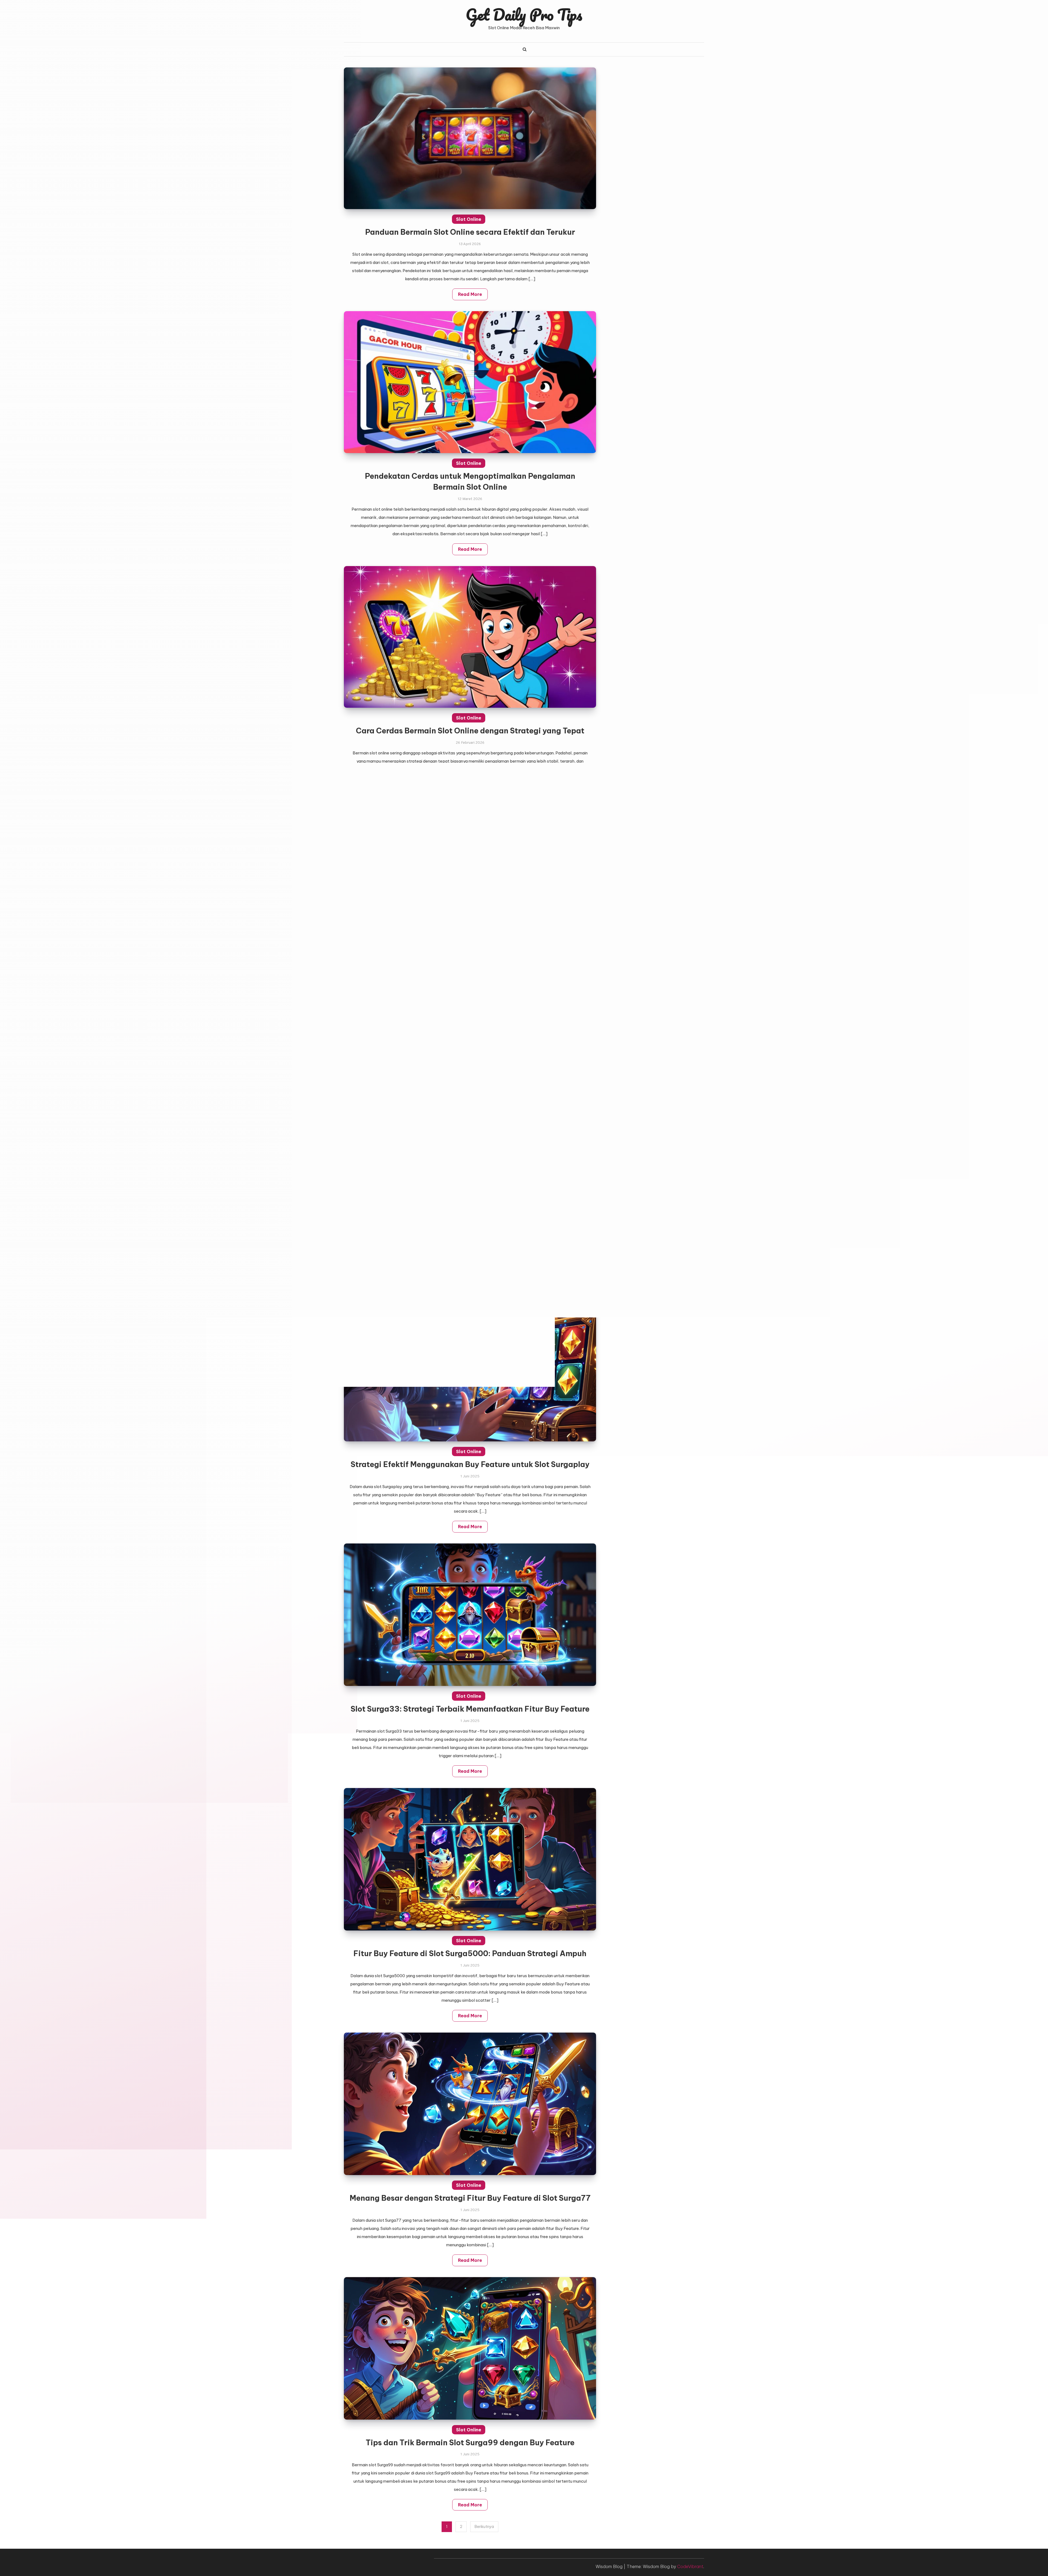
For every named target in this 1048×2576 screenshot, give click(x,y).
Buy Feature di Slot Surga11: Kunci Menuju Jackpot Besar (470, 1220)
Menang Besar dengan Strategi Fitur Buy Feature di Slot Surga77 (470, 2198)
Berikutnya (484, 2527)
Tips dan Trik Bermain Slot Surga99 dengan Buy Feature (470, 2443)
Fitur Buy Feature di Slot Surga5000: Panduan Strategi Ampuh (470, 1953)
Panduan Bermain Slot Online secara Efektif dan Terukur (470, 232)
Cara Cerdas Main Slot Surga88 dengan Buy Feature (470, 975)
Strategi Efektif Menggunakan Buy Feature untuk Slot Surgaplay (470, 1464)
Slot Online (469, 219)
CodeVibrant (690, 2566)
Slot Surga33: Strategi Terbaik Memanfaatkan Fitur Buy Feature (470, 1709)
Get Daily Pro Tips (524, 14)
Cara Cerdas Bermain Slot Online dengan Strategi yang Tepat (470, 731)
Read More (470, 294)
